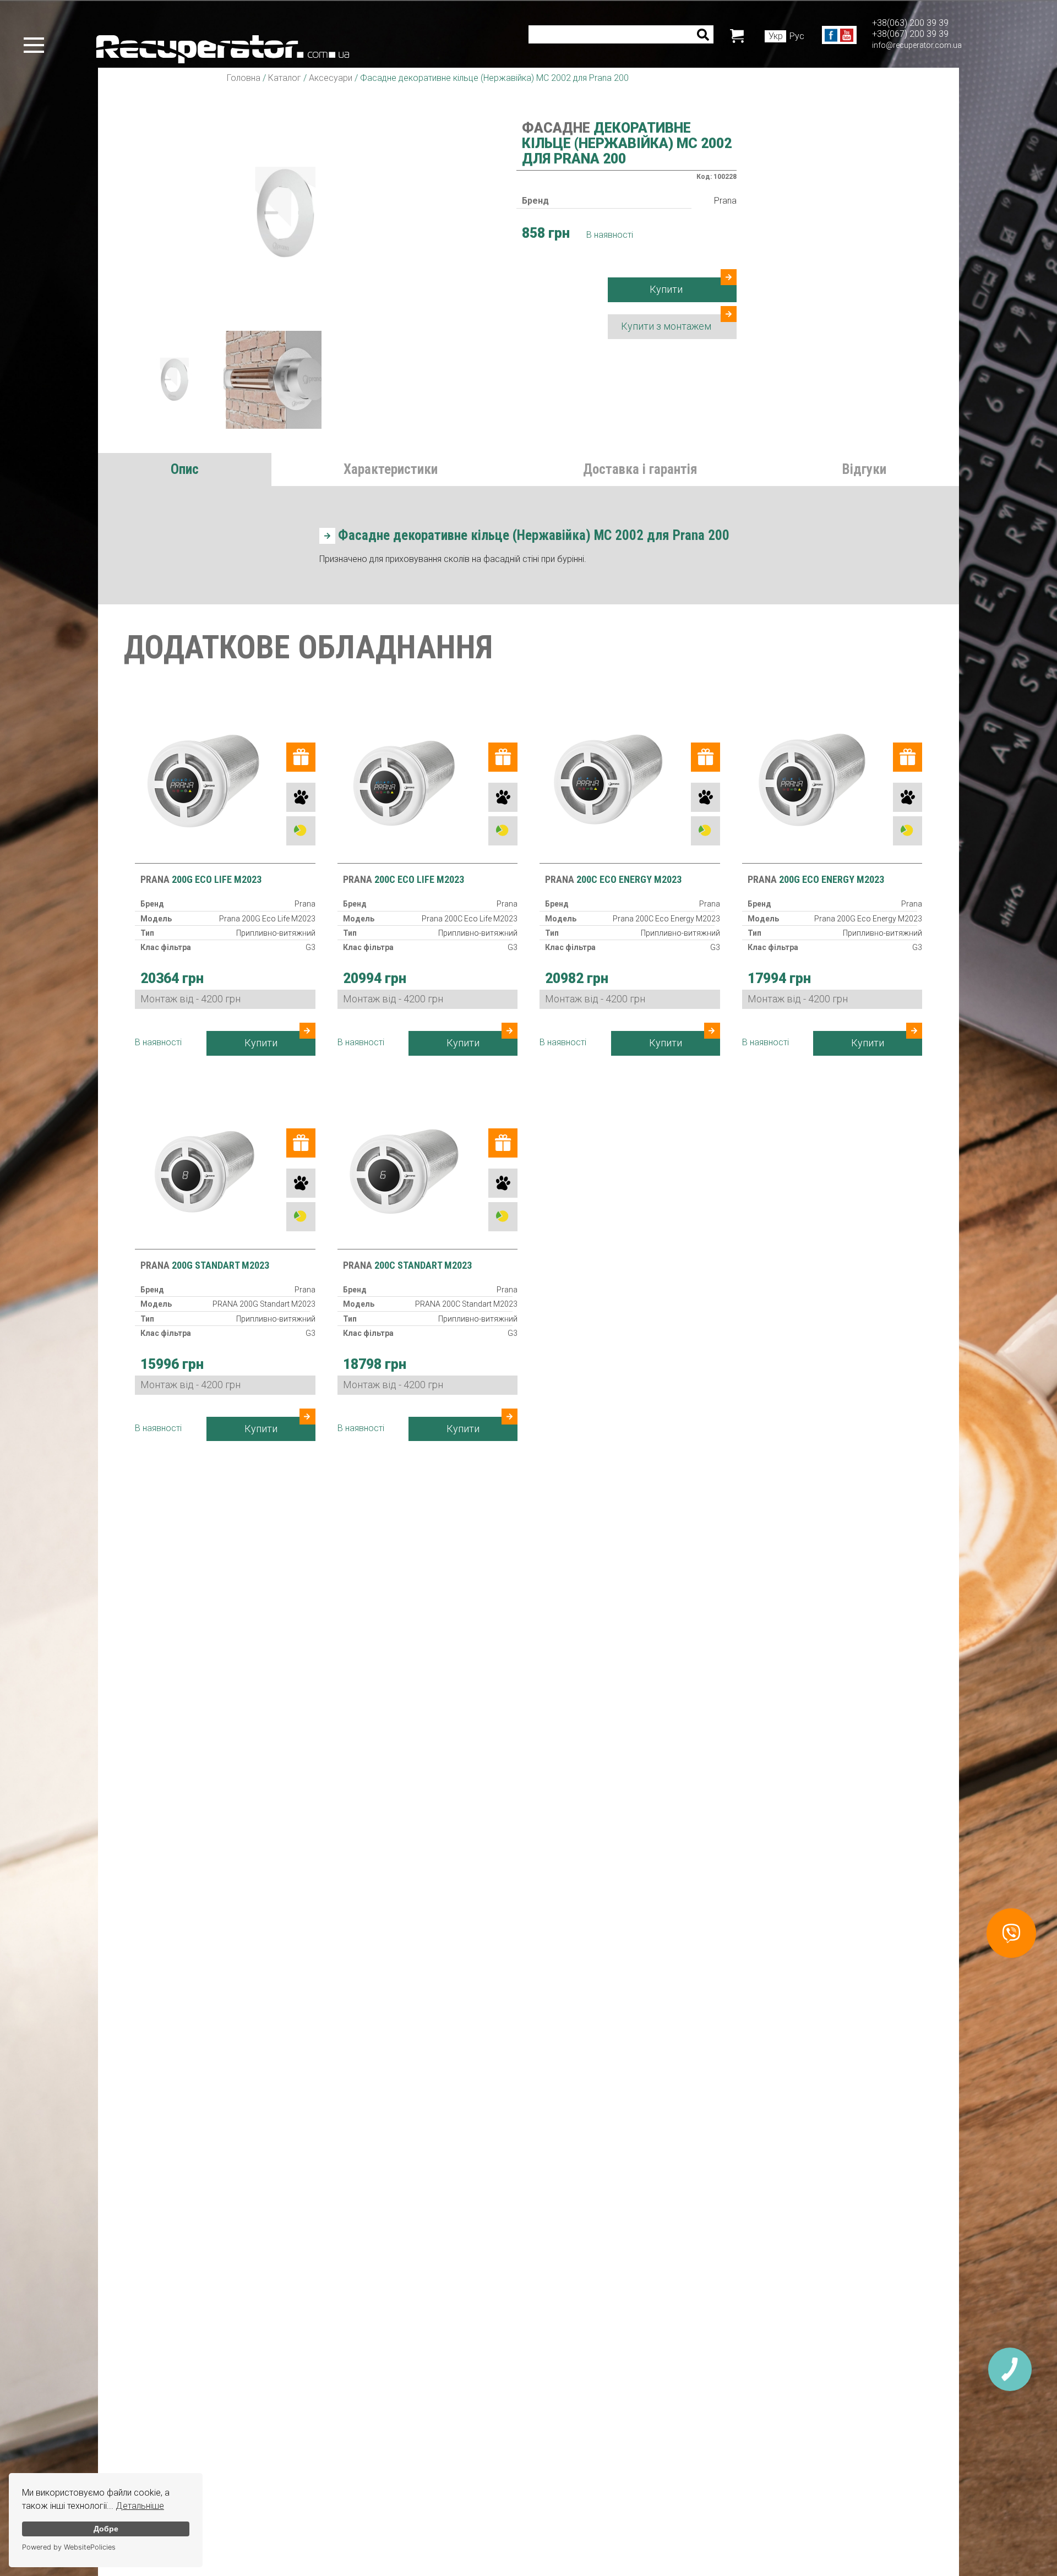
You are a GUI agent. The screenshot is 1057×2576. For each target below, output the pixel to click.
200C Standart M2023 (407, 1265)
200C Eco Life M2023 (404, 879)
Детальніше (140, 2506)
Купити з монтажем (666, 326)
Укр (776, 36)
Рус (797, 36)
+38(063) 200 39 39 (910, 23)
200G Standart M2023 (205, 1265)
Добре (106, 2529)
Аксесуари (331, 78)
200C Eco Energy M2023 (613, 879)
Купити (666, 289)
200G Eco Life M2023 (201, 879)
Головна (244, 78)
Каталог (285, 78)
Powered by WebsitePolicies (69, 2547)
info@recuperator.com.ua (917, 45)
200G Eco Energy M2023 (816, 879)
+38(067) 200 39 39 (910, 34)
